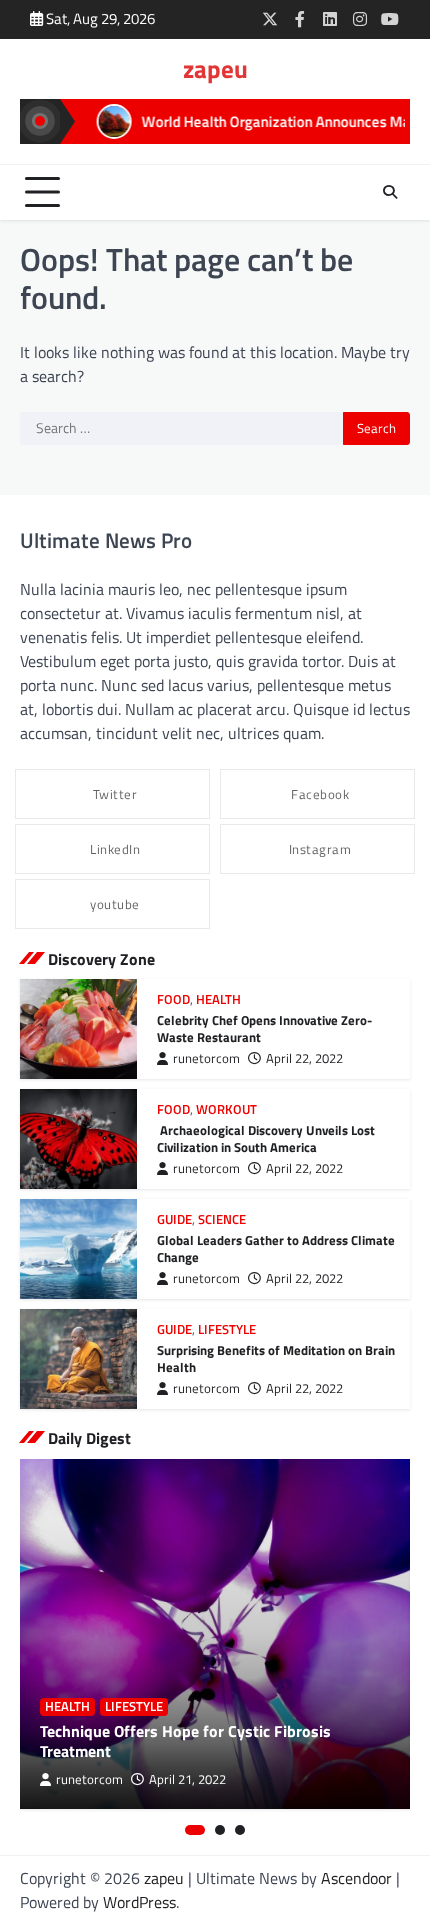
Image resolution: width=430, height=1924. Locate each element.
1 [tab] (195, 1830)
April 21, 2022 (187, 1779)
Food (173, 999)
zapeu (215, 68)
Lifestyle (227, 1329)
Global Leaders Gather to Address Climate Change (276, 1248)
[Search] (390, 192)
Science (222, 1219)
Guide (174, 1219)
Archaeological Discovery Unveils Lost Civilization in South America (266, 1138)
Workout (226, 1109)
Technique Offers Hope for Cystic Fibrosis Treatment (185, 1741)
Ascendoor (356, 1878)
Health (218, 999)
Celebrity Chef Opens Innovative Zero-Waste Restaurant (264, 1028)
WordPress (139, 1902)
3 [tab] (240, 1830)
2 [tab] (220, 1830)
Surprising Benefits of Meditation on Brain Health (276, 1358)
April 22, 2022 (304, 1058)
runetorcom (206, 1058)
